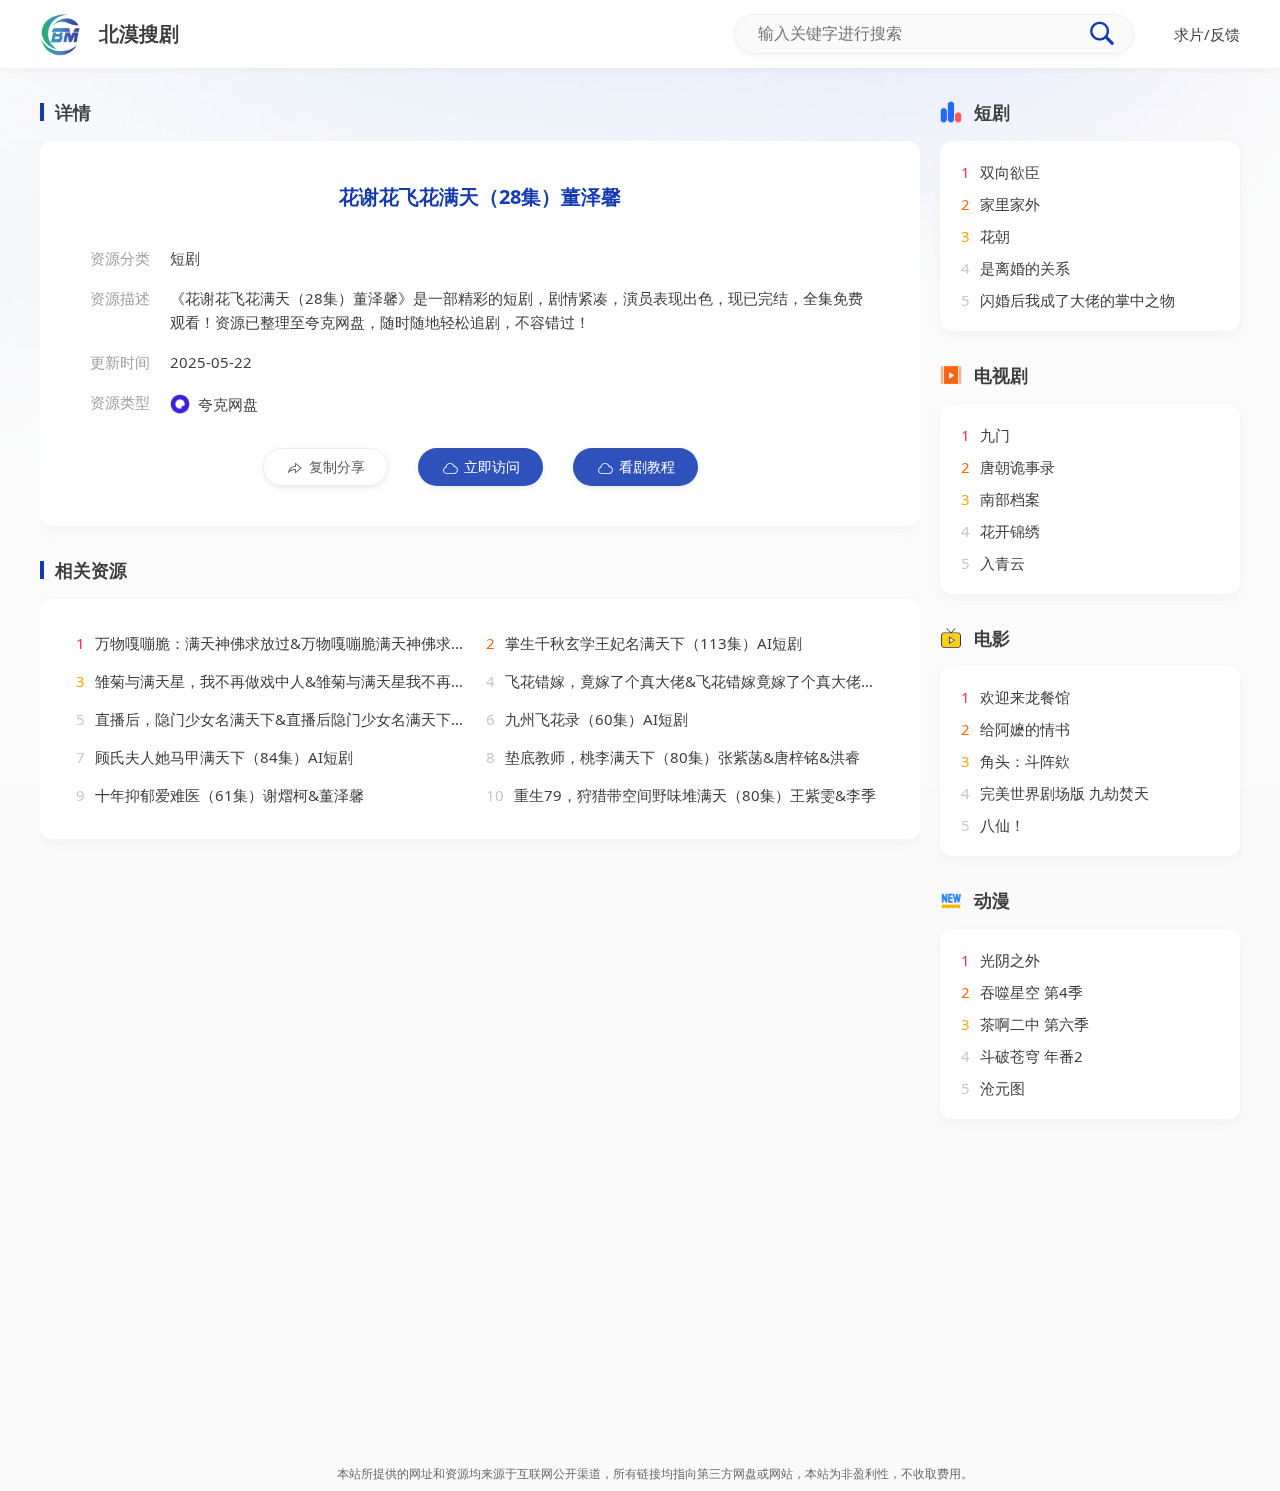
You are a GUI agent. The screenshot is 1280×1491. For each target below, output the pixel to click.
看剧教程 (647, 466)
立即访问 (492, 466)
